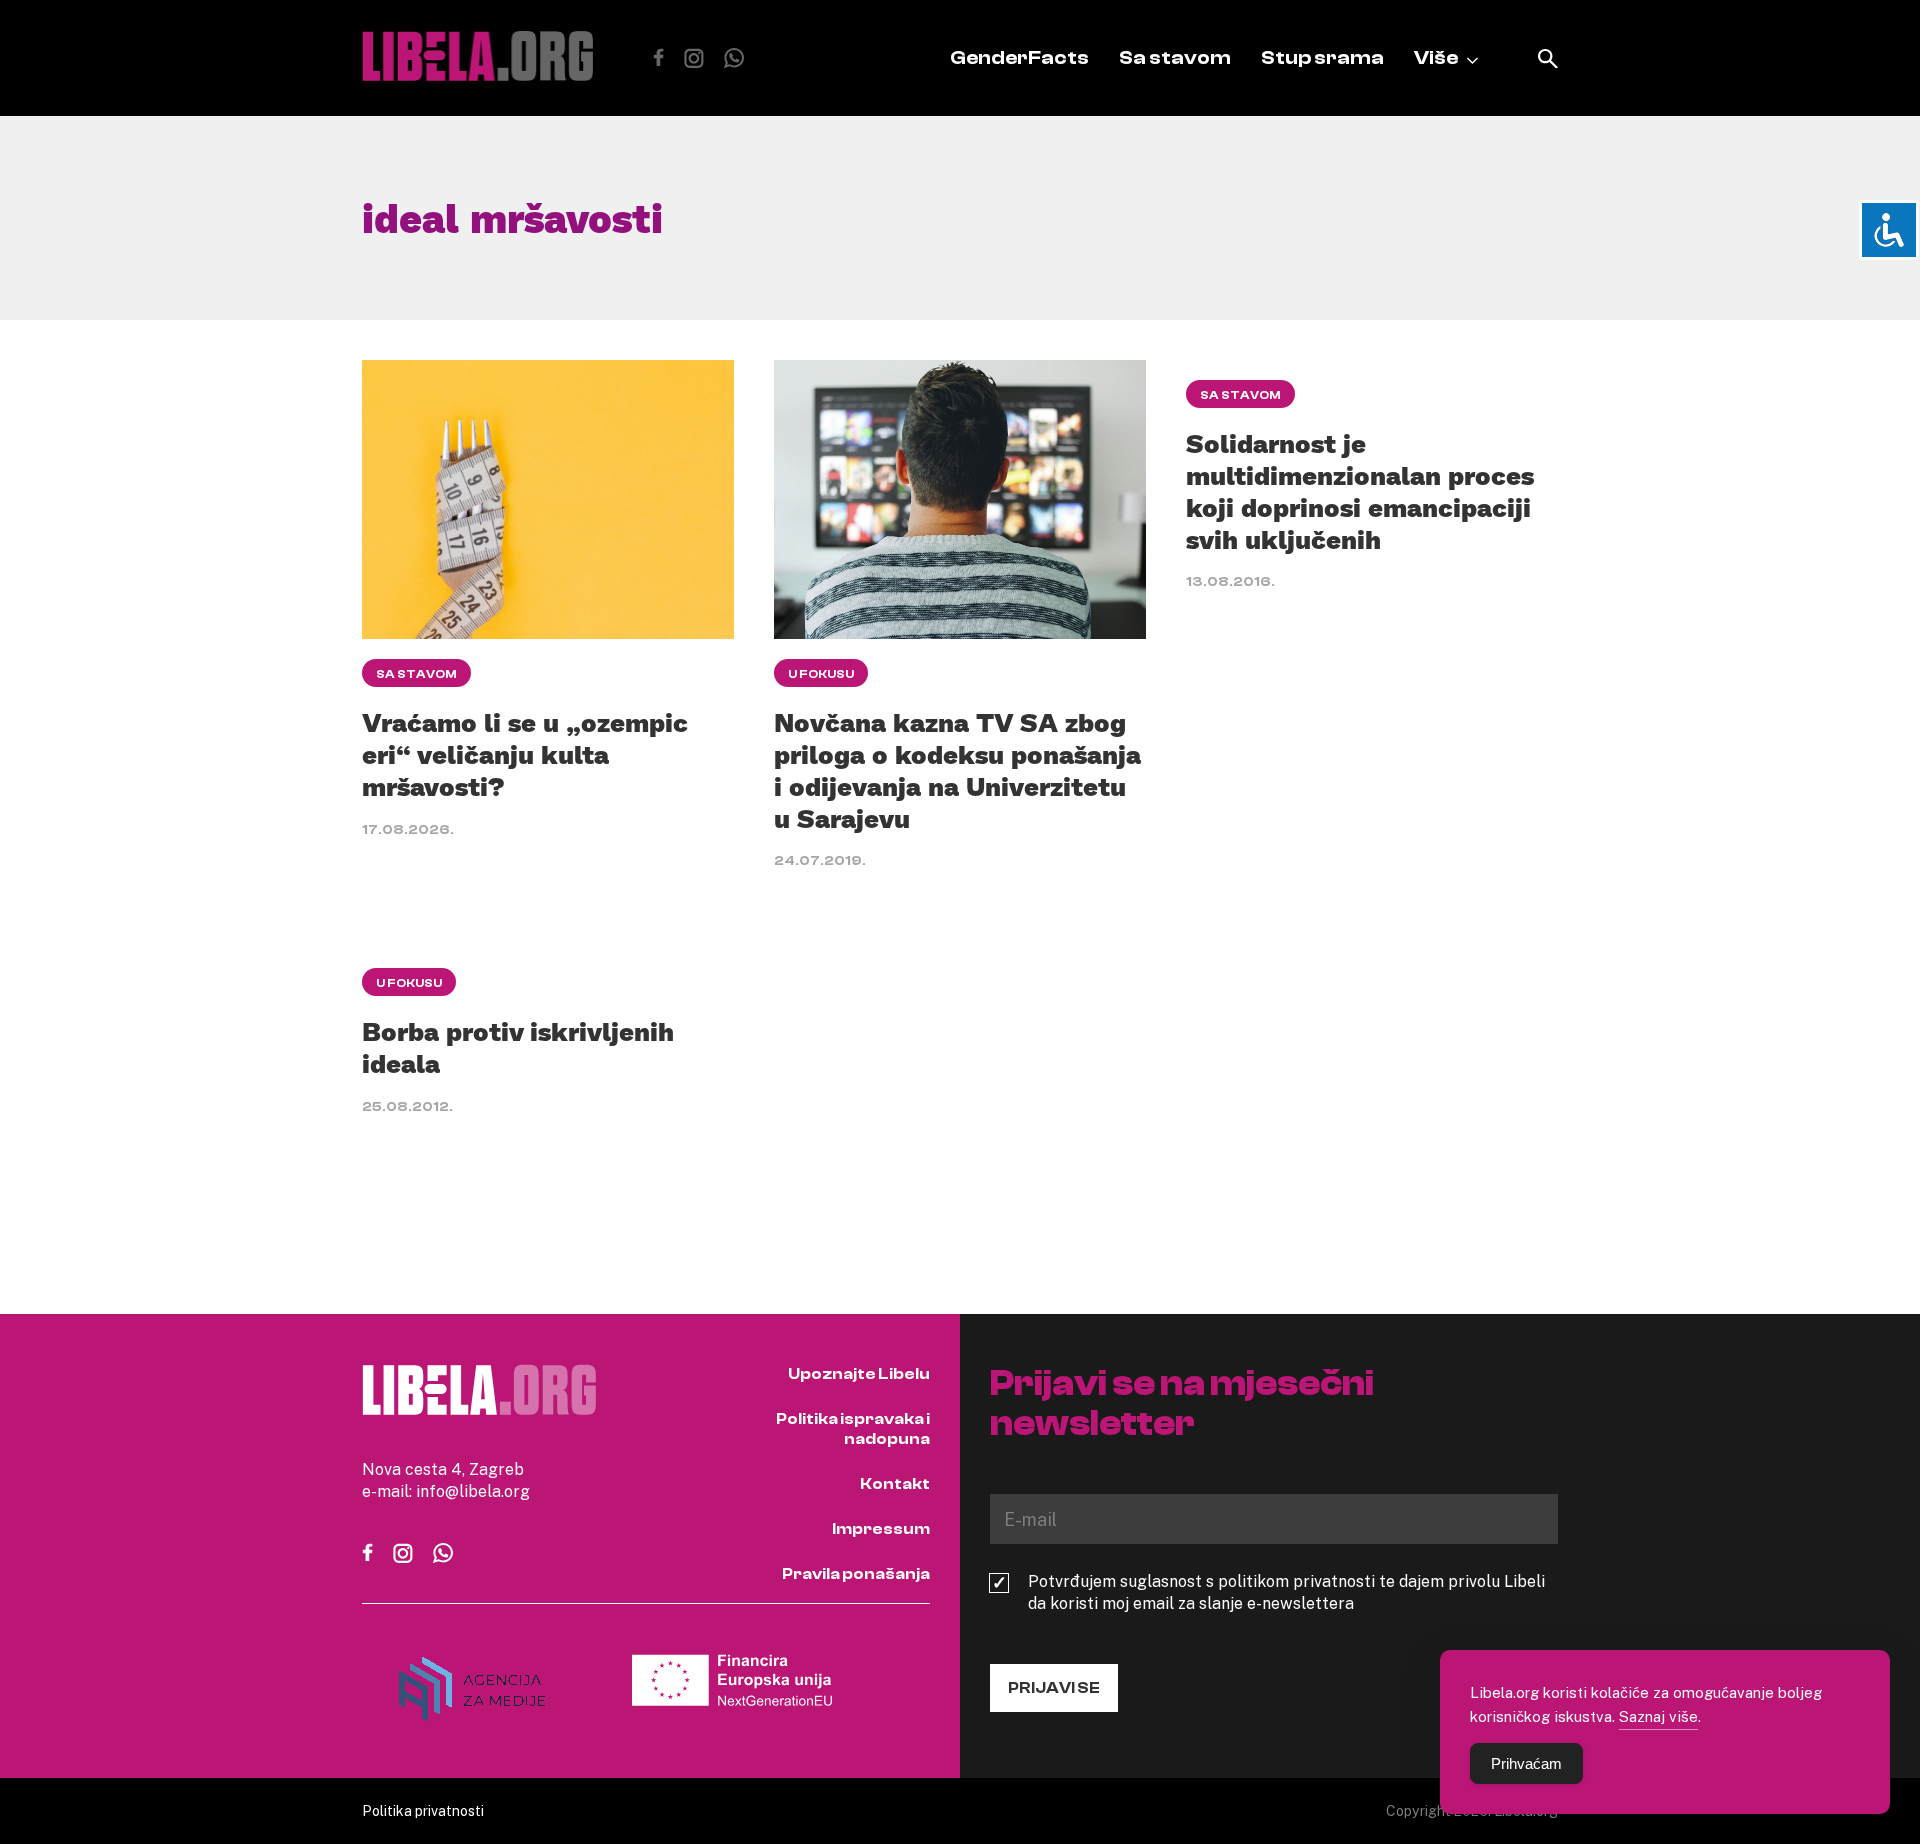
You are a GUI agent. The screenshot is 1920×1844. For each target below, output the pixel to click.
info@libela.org (473, 1491)
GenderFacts (1019, 57)
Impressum (881, 1529)
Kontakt (895, 1484)
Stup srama (1322, 57)
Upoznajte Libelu (859, 1374)
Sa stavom (1175, 57)
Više (1436, 57)
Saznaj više (1658, 1716)
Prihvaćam (1526, 1763)
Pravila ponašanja (856, 1574)
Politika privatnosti (423, 1810)
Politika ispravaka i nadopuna (853, 1429)
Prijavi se (1054, 1688)
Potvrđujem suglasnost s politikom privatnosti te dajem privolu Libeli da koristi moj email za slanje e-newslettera (1286, 1592)
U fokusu (821, 674)
